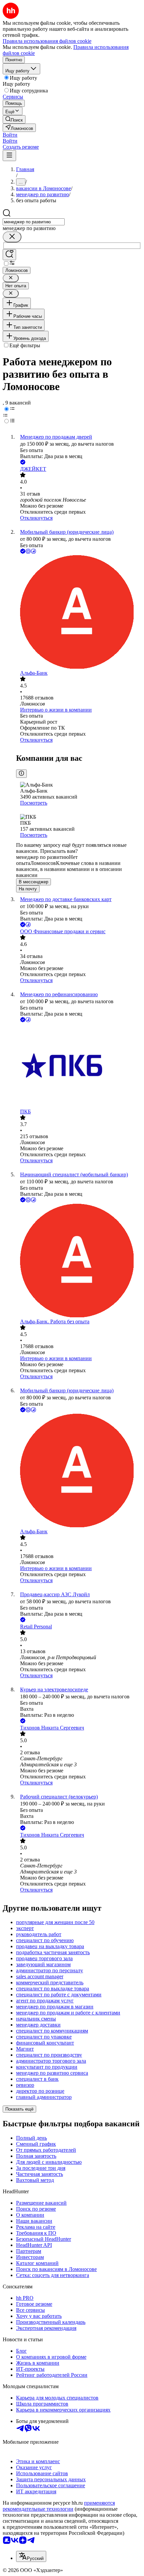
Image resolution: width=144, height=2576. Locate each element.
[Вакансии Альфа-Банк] (79, 613)
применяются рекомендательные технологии (59, 2506)
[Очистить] (12, 237)
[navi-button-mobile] (9, 156)
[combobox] (34, 222)
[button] (10, 135)
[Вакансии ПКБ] (79, 1066)
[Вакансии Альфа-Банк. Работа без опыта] (79, 1261)
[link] (14, 119)
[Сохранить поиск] (9, 255)
